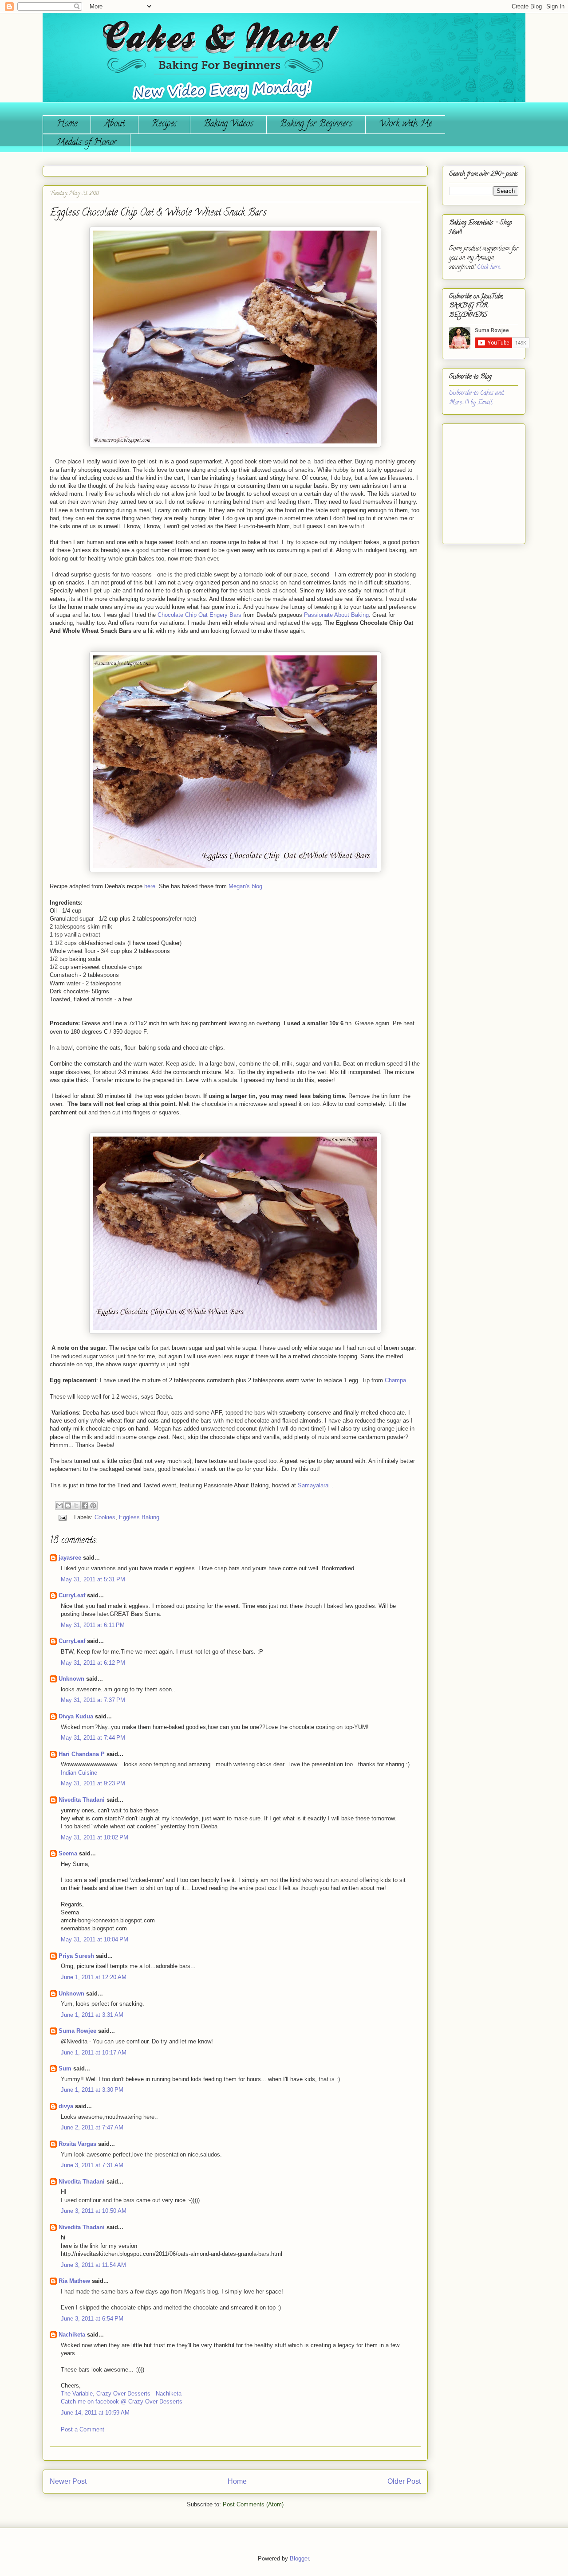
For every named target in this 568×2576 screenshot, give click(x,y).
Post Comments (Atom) (253, 2504)
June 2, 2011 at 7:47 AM (92, 2127)
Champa (395, 1380)
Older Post (404, 2481)
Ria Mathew (74, 2281)
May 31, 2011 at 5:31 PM (93, 1579)
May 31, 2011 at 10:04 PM (95, 1939)
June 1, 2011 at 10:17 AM (94, 2053)
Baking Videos (228, 124)
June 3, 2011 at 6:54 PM (92, 2319)
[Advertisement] (476, 480)
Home (67, 124)
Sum (65, 2068)
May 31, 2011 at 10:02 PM (95, 1837)
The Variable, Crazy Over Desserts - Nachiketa (121, 2394)
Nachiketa (72, 2335)
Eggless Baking (139, 1517)
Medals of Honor (87, 143)
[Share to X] (76, 1506)
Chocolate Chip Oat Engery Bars (200, 615)
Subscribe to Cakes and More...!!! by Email (476, 398)
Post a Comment (83, 2429)
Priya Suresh (76, 1956)
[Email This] (59, 1506)
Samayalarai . (316, 1485)
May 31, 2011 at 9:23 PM (93, 1783)
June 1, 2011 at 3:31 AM (92, 2015)
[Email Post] (62, 1517)
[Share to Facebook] (85, 1506)
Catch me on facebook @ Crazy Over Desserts (122, 2402)
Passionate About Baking (336, 615)
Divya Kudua (76, 1716)
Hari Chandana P (82, 1754)
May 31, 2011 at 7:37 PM (93, 1700)
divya (66, 2106)
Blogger (299, 2558)
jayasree (70, 1558)
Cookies (105, 1517)
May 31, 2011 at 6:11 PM (93, 1625)
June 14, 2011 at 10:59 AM (95, 2413)
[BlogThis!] (68, 1506)
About (114, 124)
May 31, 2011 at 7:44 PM (93, 1738)
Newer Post (68, 2481)
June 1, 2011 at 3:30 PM (92, 2090)
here (150, 886)
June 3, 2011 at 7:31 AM (92, 2165)
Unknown (71, 1679)
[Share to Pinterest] (93, 1506)
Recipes (164, 124)
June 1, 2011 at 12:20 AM (94, 1977)
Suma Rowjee (77, 2031)
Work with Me (405, 124)
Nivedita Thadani (82, 1800)
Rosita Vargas (77, 2144)
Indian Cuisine (79, 1773)
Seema (68, 1853)
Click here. (489, 268)
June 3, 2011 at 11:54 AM (93, 2265)
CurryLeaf (72, 1595)
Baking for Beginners (316, 124)
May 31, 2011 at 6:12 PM (93, 1663)
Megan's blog (245, 886)
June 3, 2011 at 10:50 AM (94, 2211)
